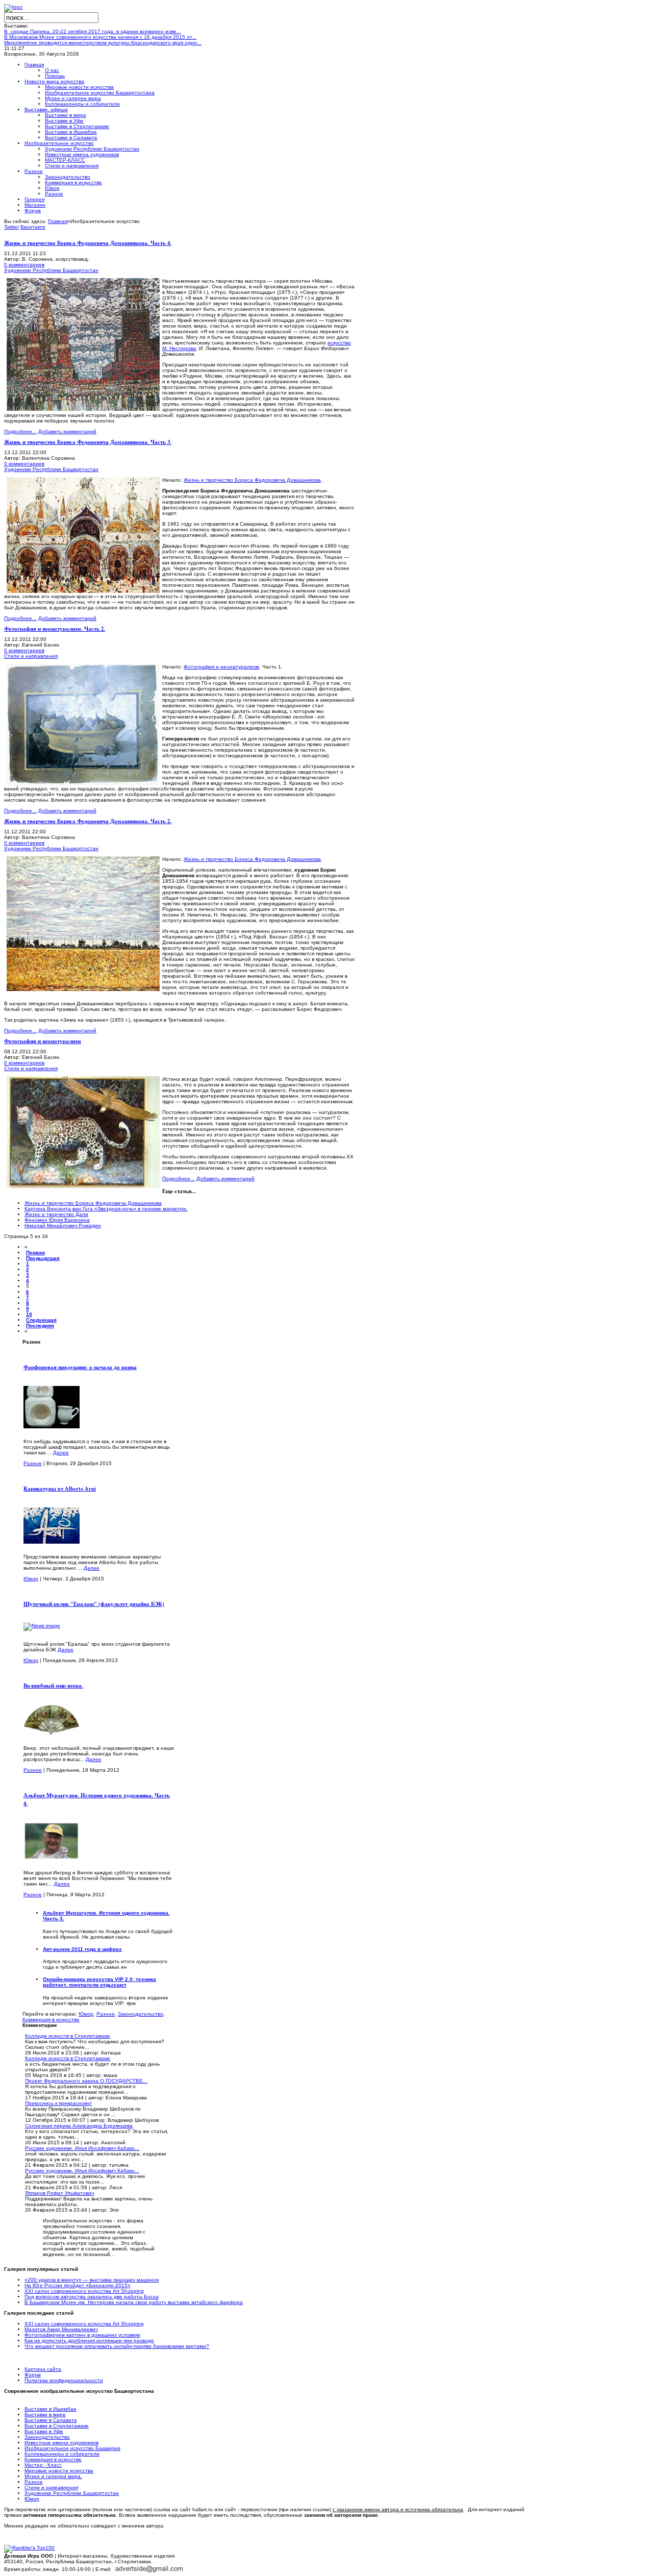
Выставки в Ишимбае (51, 2409)
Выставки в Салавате (51, 2420)
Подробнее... (20, 431)
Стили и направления (31, 656)
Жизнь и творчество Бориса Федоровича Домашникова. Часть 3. (88, 442)
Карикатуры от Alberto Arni (60, 1489)
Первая (35, 1253)
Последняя (40, 1326)
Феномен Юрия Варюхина (57, 1220)
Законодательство (141, 2014)
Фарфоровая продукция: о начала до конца (80, 1367)
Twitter (11, 227)
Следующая (41, 1320)
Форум (33, 2375)
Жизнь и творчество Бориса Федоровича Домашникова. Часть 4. (88, 243)
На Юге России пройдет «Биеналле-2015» (78, 2285)
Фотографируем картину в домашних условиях (82, 2335)
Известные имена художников (61, 2443)
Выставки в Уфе (44, 2431)
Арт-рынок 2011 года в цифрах (82, 1949)
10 (29, 1314)
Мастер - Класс (43, 2465)
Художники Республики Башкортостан (51, 270)
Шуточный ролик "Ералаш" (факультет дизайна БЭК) (94, 1604)
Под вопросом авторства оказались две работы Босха (92, 2297)
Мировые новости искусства (59, 2471)
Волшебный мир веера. (53, 1686)
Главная (58, 221)
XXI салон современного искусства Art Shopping (84, 2291)
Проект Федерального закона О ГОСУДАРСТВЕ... (86, 2081)
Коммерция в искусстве (51, 2020)
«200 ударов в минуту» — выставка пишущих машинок (92, 2280)
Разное (33, 1463)
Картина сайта (43, 2369)
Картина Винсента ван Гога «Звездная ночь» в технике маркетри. (106, 1209)
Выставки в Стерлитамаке (57, 2426)
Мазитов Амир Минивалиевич (61, 2329)
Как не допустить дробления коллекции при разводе (89, 2340)
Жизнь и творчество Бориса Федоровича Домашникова (252, 480)
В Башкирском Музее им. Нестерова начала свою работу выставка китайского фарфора (134, 2302)
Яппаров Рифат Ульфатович (59, 2193)
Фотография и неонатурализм (221, 667)
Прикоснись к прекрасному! (58, 2103)
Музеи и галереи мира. (53, 2476)
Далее (61, 1453)
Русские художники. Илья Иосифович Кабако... (82, 2148)
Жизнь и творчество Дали (56, 1214)
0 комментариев (24, 265)
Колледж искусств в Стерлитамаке (68, 2036)
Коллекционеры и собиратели (62, 2454)
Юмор (31, 1579)
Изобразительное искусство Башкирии (72, 2448)
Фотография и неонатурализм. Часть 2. (55, 629)
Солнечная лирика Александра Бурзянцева (79, 2126)
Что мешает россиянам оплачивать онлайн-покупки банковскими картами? (117, 2346)
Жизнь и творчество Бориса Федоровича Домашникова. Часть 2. (88, 821)
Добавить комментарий (67, 431)
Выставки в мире (45, 2414)
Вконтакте (33, 227)
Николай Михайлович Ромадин (63, 1225)
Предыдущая (43, 1258)
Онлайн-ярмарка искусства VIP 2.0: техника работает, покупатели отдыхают (99, 1982)
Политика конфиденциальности (64, 2380)
